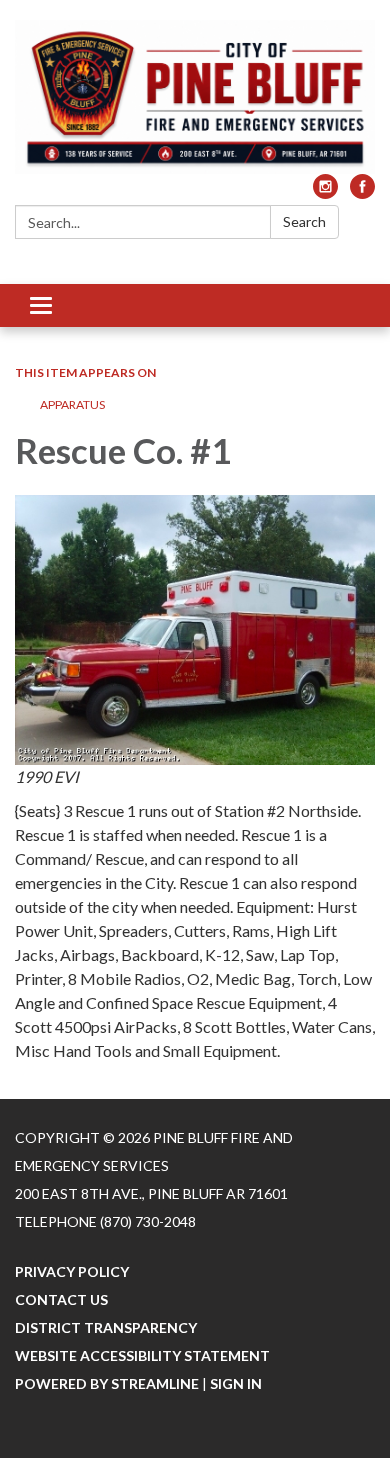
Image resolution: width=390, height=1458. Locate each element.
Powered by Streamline (107, 1383)
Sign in (236, 1383)
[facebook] (362, 192)
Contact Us (61, 1299)
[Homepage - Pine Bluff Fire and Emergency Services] (195, 97)
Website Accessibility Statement (142, 1355)
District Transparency (106, 1327)
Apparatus (72, 404)
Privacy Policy (72, 1271)
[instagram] (325, 192)
